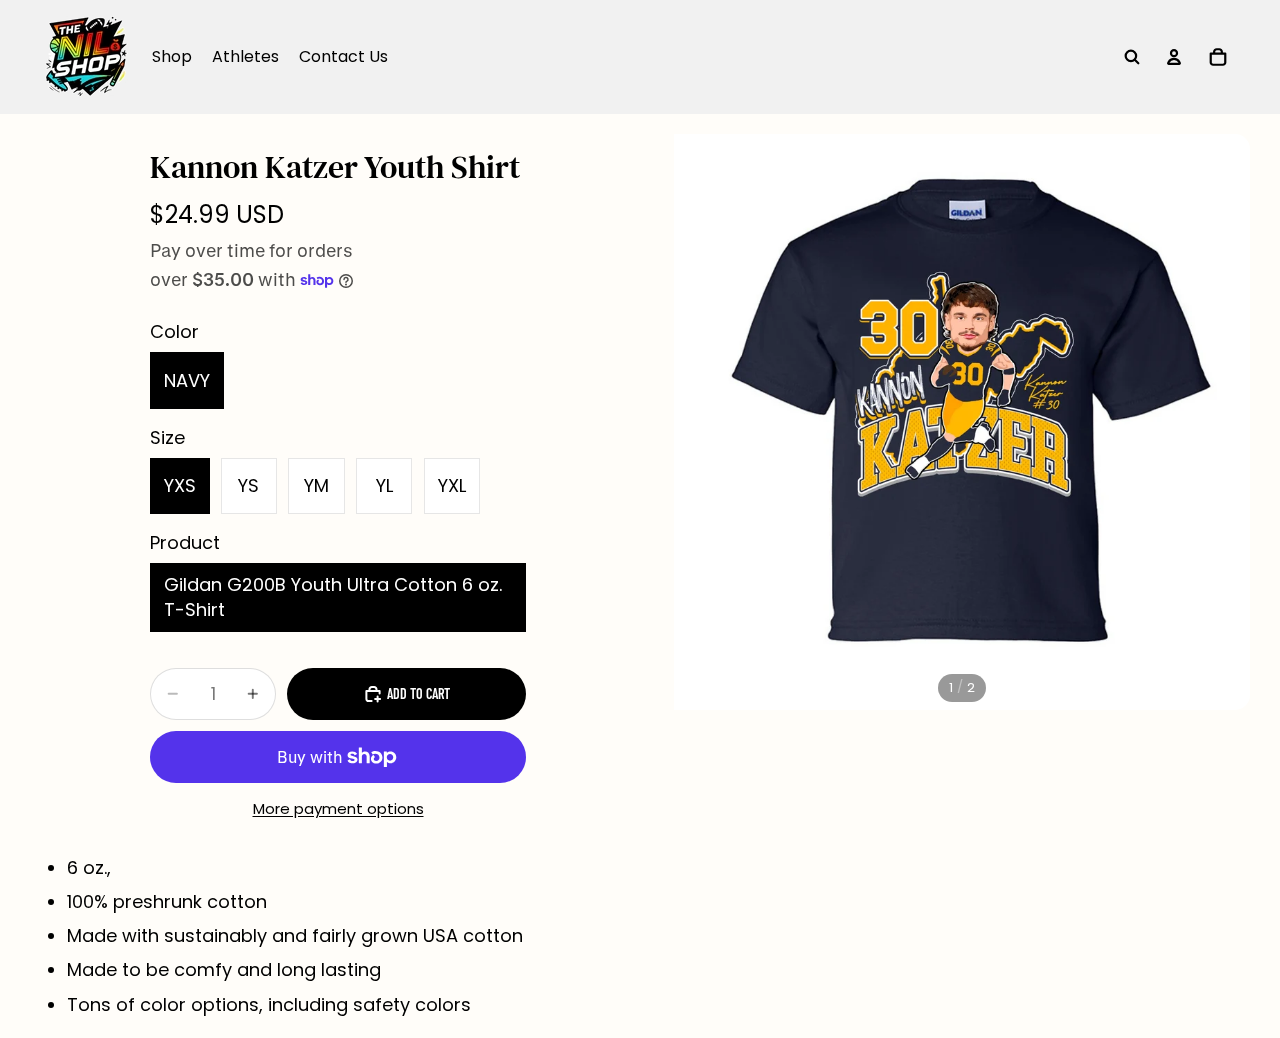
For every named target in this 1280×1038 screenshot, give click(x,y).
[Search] (1132, 57)
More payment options (338, 808)
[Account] (1174, 57)
